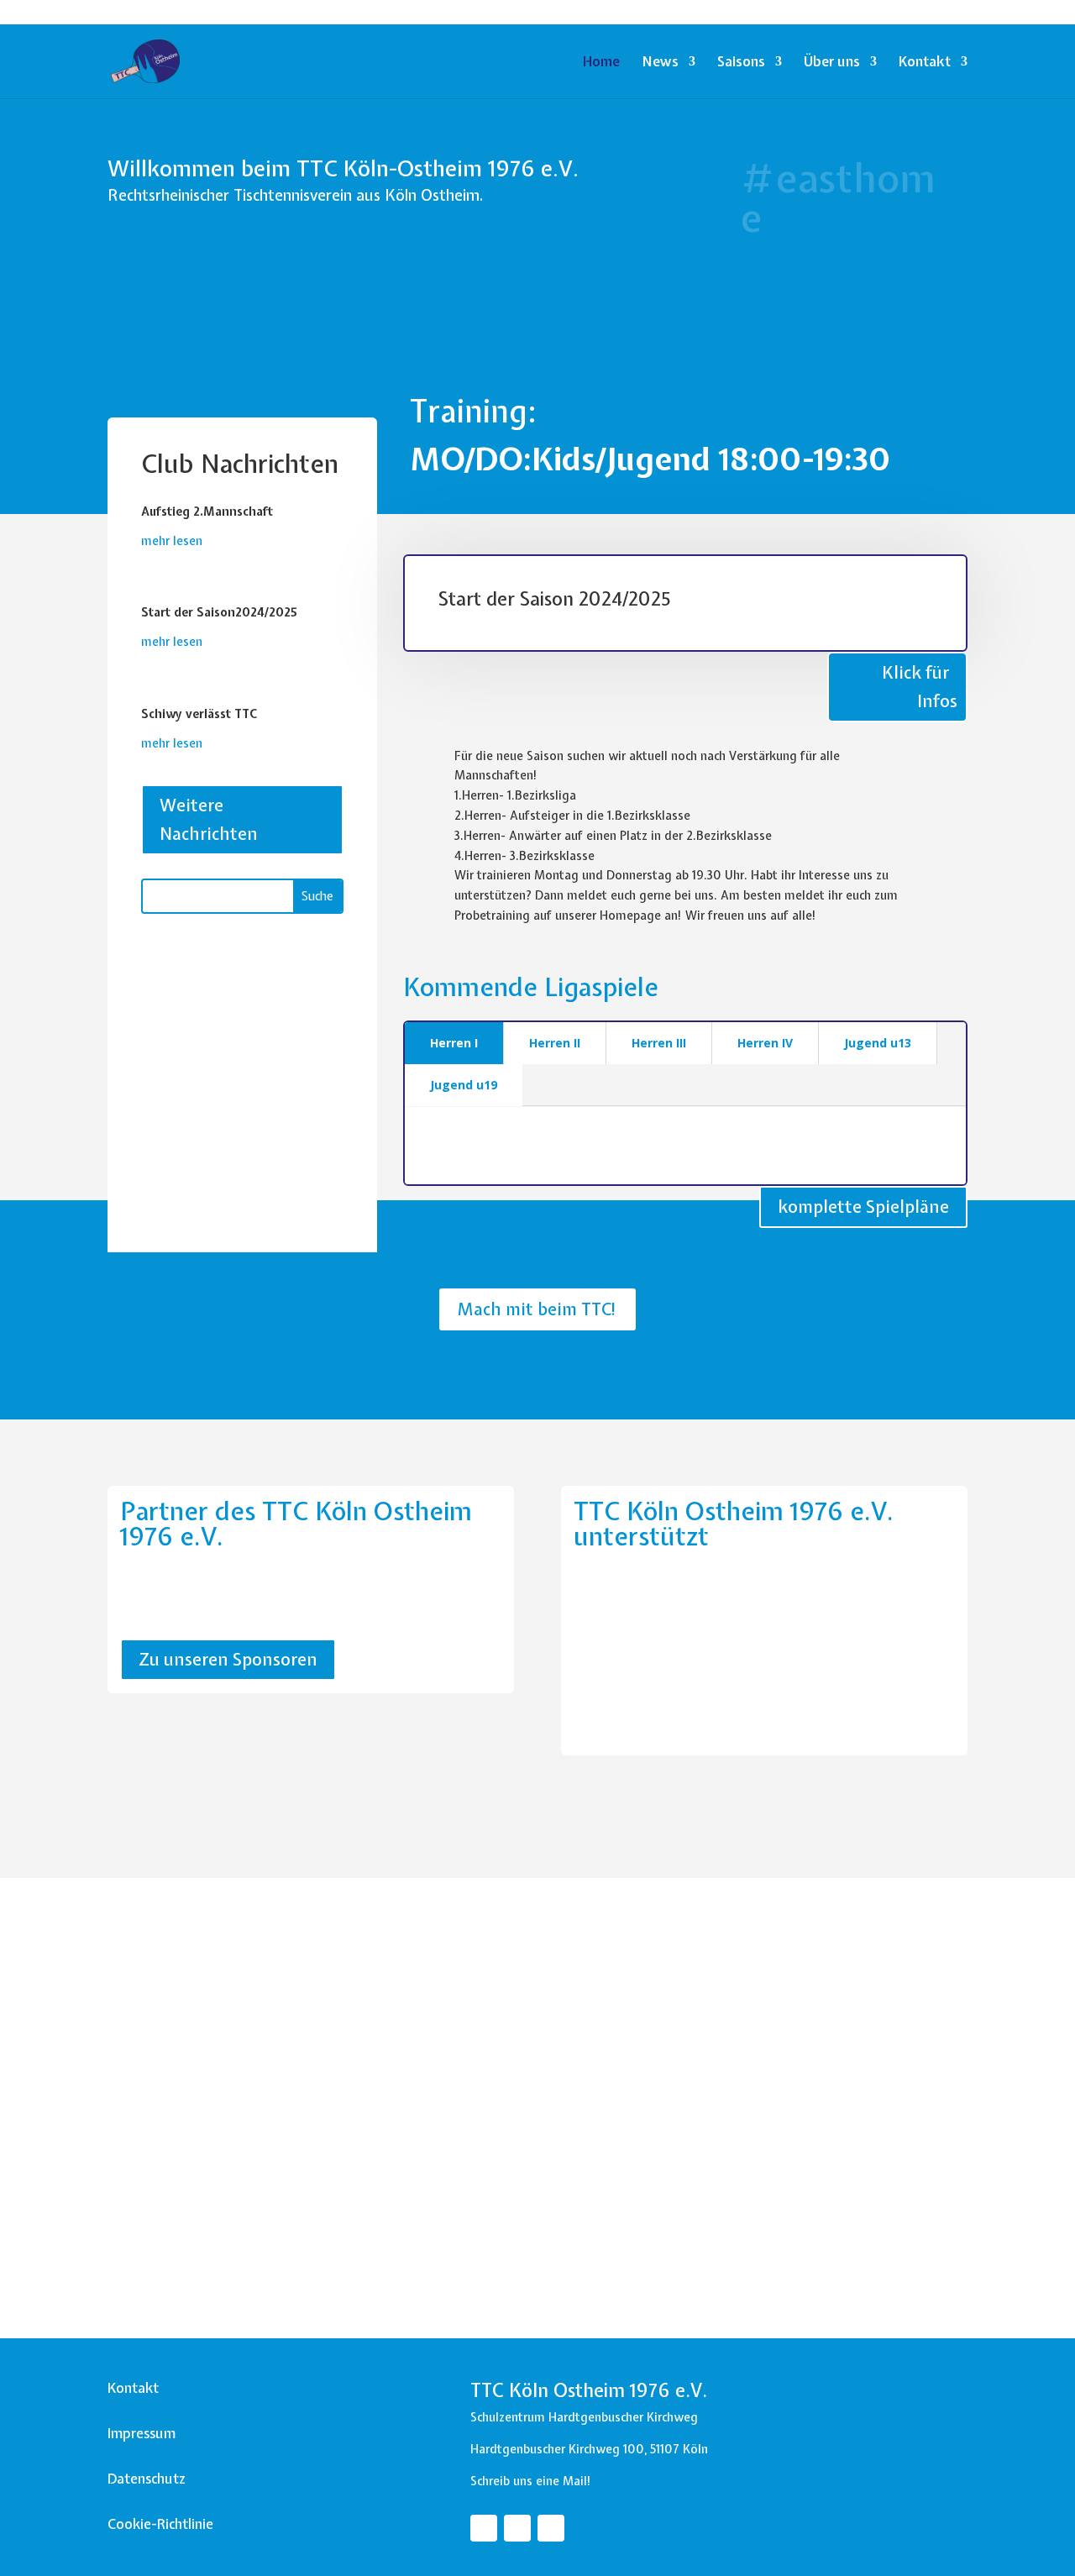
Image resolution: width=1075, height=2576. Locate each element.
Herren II (555, 1043)
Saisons (741, 63)
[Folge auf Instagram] (517, 2528)
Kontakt (925, 63)
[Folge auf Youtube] (551, 2528)
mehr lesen (172, 541)
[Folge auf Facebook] (484, 2528)
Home (601, 63)
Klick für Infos (920, 687)
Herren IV (765, 1043)
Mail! (577, 2481)
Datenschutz (147, 2479)
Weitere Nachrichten (209, 819)
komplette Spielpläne (863, 1207)
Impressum (142, 2433)
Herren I (454, 1043)
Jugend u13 (878, 1043)
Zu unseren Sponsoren (228, 1659)
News (660, 63)
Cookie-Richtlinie (160, 2524)
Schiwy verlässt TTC (199, 714)
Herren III (659, 1043)
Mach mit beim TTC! (537, 1309)
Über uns (832, 63)
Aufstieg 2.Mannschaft (207, 512)
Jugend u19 (464, 1085)
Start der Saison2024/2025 (219, 612)
